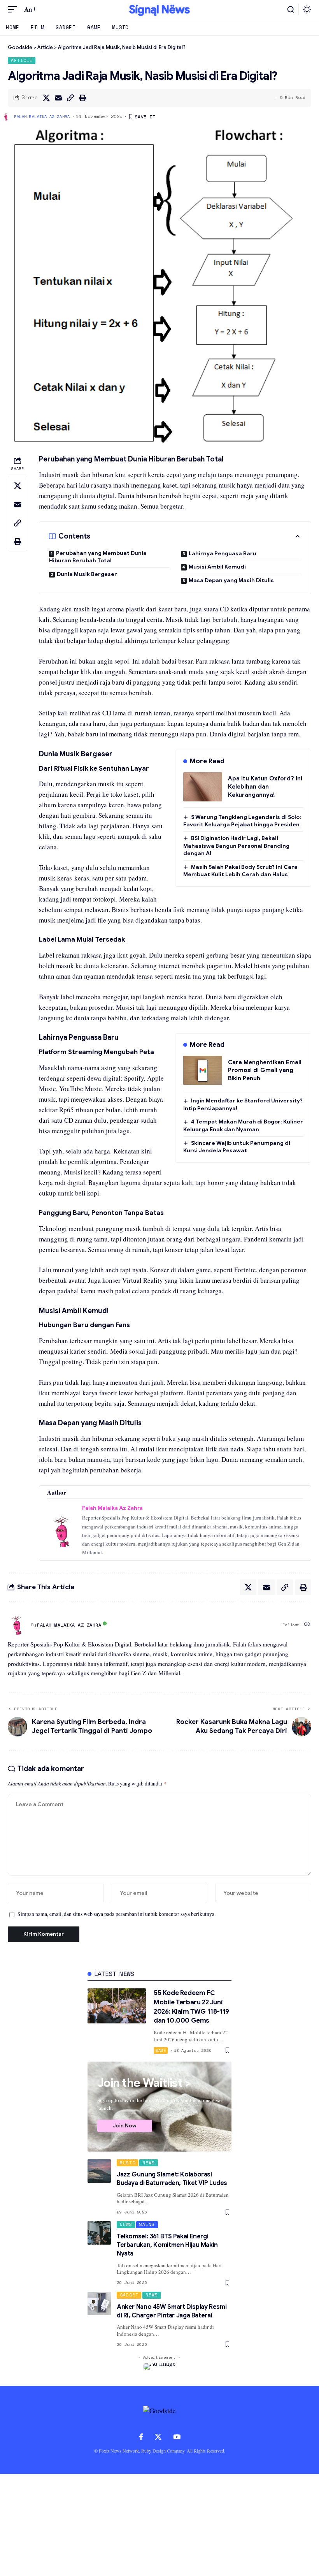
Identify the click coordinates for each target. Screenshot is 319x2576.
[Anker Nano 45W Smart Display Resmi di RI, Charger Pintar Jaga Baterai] (99, 2303)
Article (22, 60)
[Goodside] (159, 9)
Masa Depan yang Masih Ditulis (231, 580)
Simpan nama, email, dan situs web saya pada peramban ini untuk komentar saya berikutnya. (117, 1914)
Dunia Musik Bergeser (87, 574)
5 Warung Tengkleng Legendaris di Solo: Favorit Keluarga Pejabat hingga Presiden (242, 821)
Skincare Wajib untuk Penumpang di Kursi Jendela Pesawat (237, 1147)
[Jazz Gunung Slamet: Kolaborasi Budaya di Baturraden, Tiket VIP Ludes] (99, 2171)
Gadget (129, 2295)
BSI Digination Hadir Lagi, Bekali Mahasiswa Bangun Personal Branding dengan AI (236, 846)
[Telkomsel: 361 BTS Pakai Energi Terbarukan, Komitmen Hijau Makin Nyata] (99, 2233)
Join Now (125, 2126)
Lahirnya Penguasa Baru (223, 553)
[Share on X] (46, 98)
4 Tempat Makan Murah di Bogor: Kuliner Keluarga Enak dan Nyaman (243, 1125)
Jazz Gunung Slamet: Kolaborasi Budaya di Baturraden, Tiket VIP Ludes (172, 2179)
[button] (14, 10)
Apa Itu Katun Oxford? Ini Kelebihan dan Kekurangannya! (265, 786)
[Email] (58, 98)
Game (161, 2050)
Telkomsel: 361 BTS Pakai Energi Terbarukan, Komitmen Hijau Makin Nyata (167, 2245)
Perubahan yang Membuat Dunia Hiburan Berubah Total (98, 557)
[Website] (307, 1625)
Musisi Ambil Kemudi (217, 567)
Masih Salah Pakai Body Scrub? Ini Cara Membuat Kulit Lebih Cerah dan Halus (240, 871)
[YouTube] (177, 2437)
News (149, 2163)
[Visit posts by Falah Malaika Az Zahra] (18, 1625)
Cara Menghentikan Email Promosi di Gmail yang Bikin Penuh (265, 1070)
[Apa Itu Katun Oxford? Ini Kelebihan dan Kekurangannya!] (203, 787)
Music (128, 2163)
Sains (147, 2224)
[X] (158, 2437)
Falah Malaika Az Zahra (42, 117)
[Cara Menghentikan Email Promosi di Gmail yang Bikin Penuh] (203, 1070)
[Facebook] (141, 2437)
